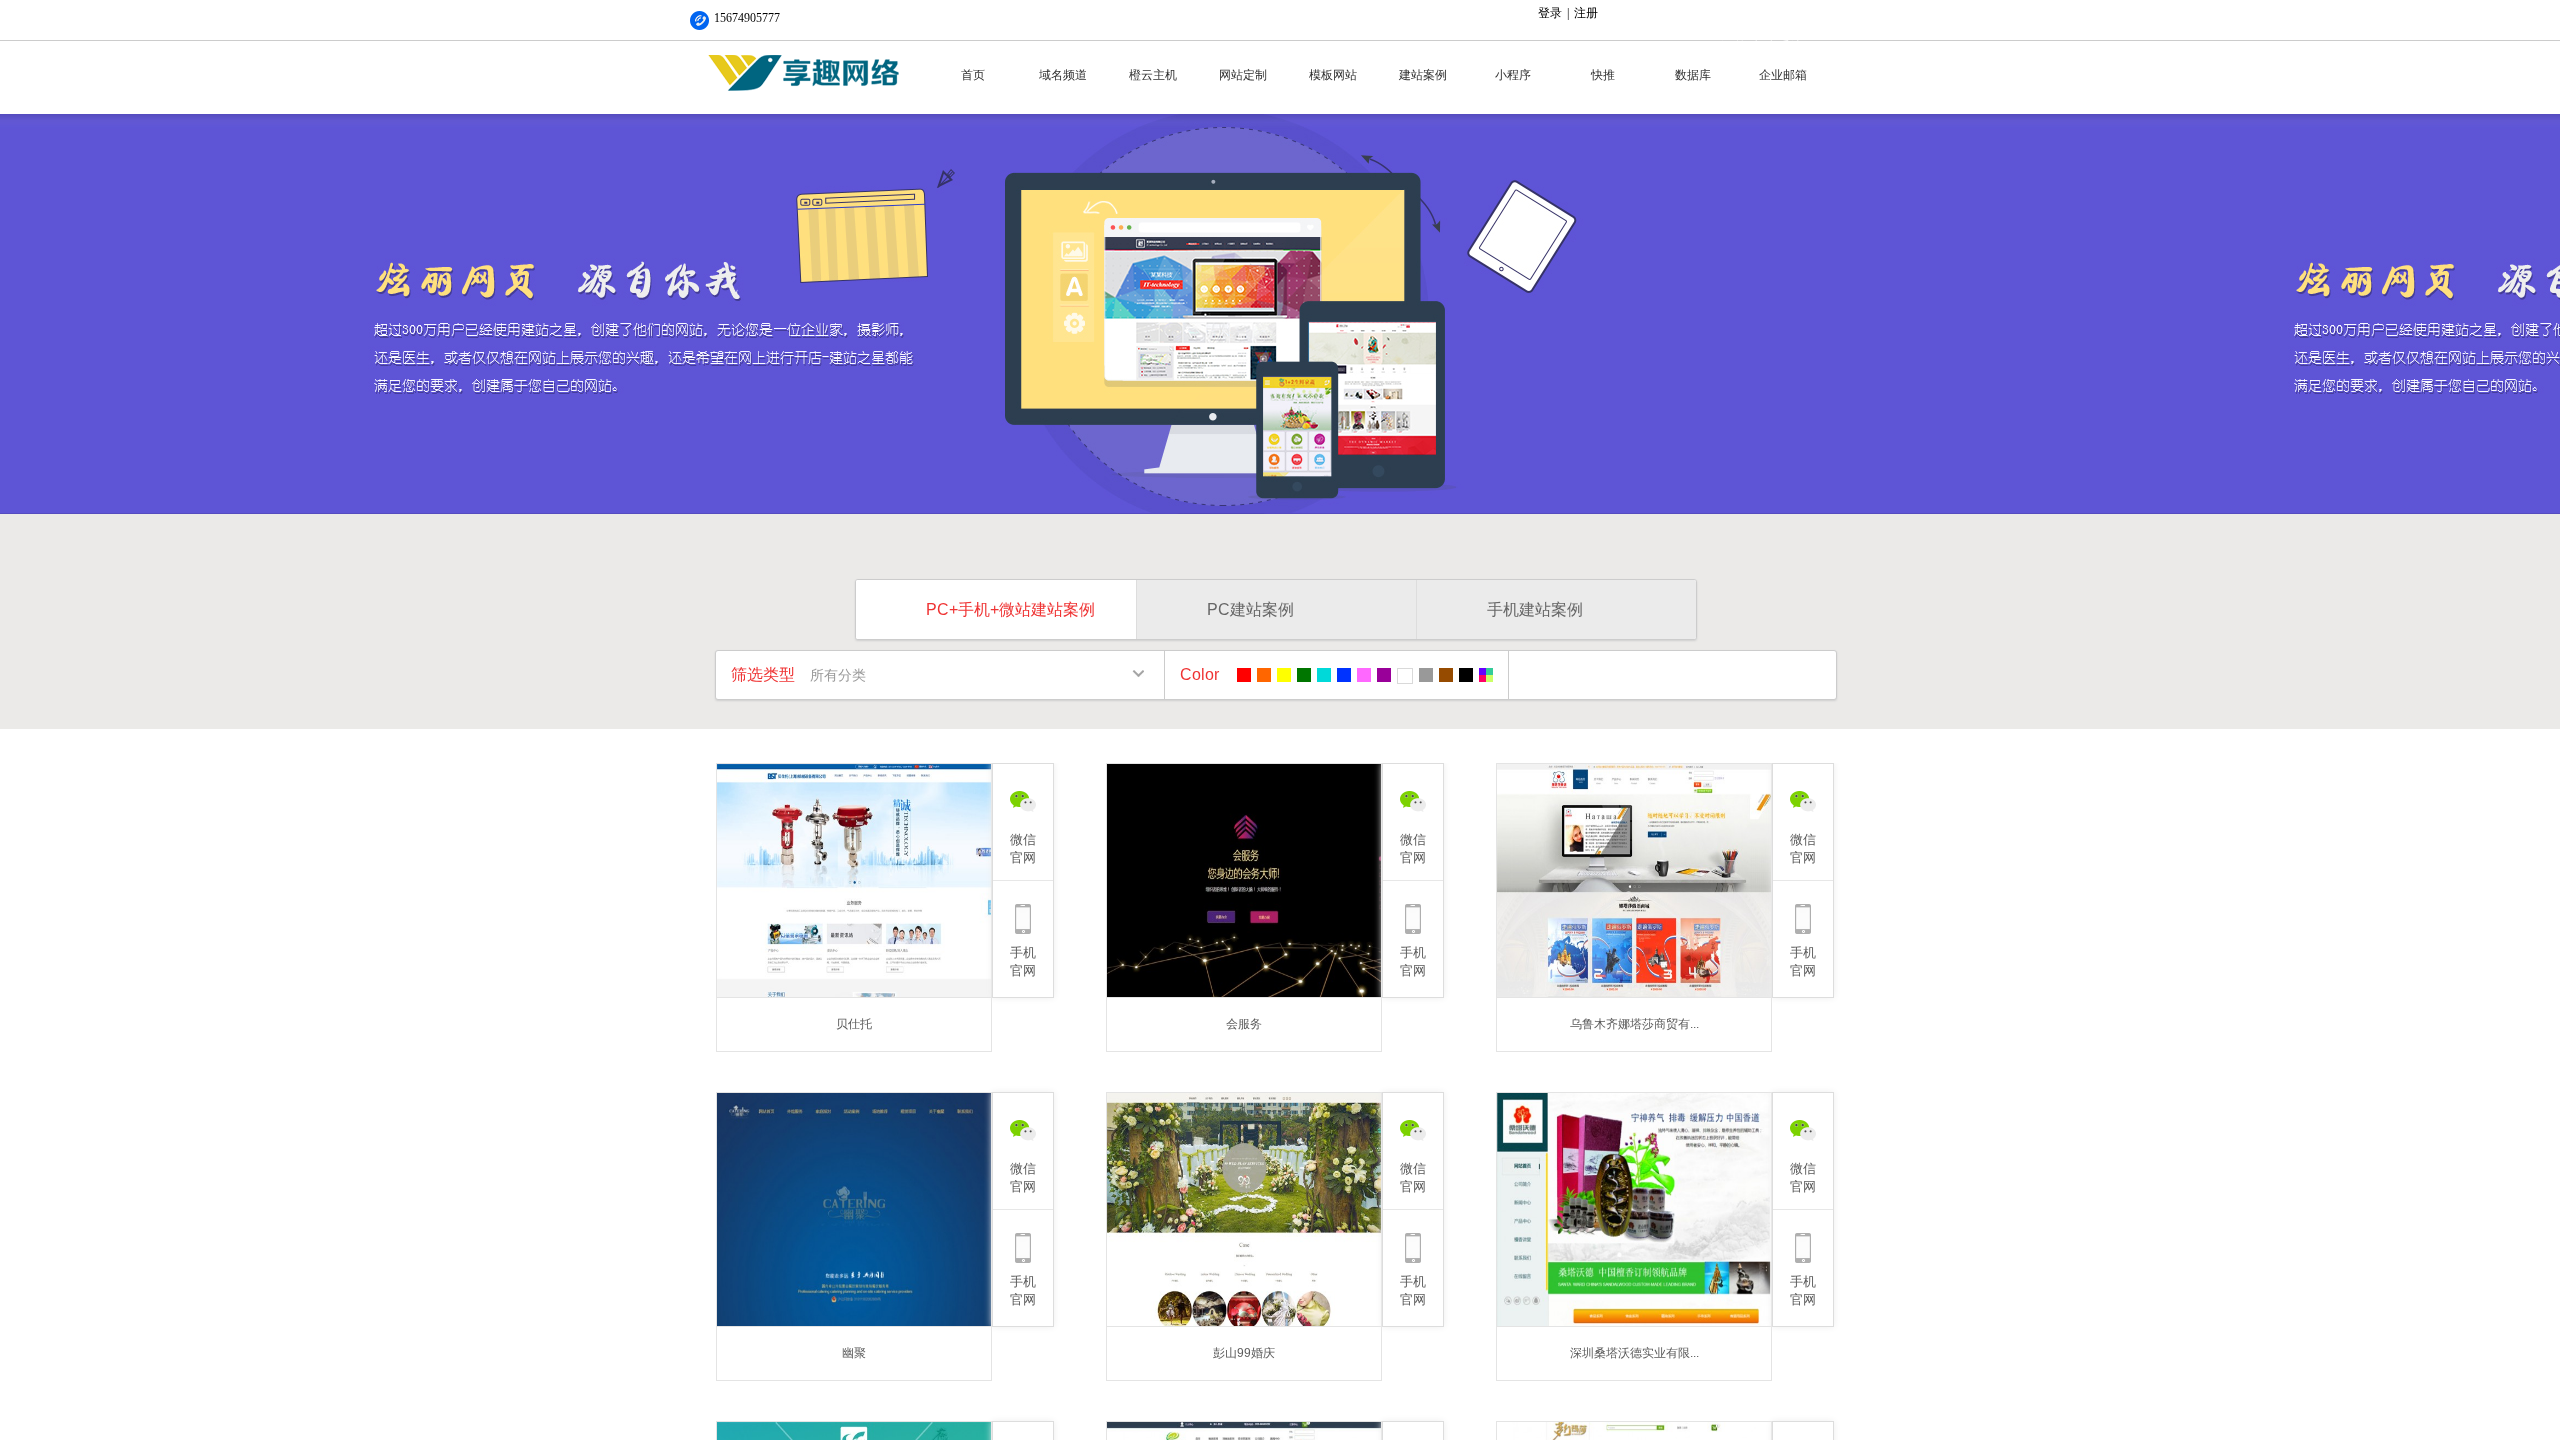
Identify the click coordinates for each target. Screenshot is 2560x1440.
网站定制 (1243, 75)
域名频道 (1063, 75)
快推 (1603, 75)
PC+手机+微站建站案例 (1010, 609)
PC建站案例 (1250, 609)
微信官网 (1023, 848)
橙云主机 (1153, 75)
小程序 (1513, 75)
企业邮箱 (1783, 75)
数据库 (1693, 75)
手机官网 (1023, 961)
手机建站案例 (1535, 609)
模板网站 (1333, 75)
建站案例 (1423, 75)
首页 (973, 75)
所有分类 (838, 675)
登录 (1550, 13)
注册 (1586, 13)
